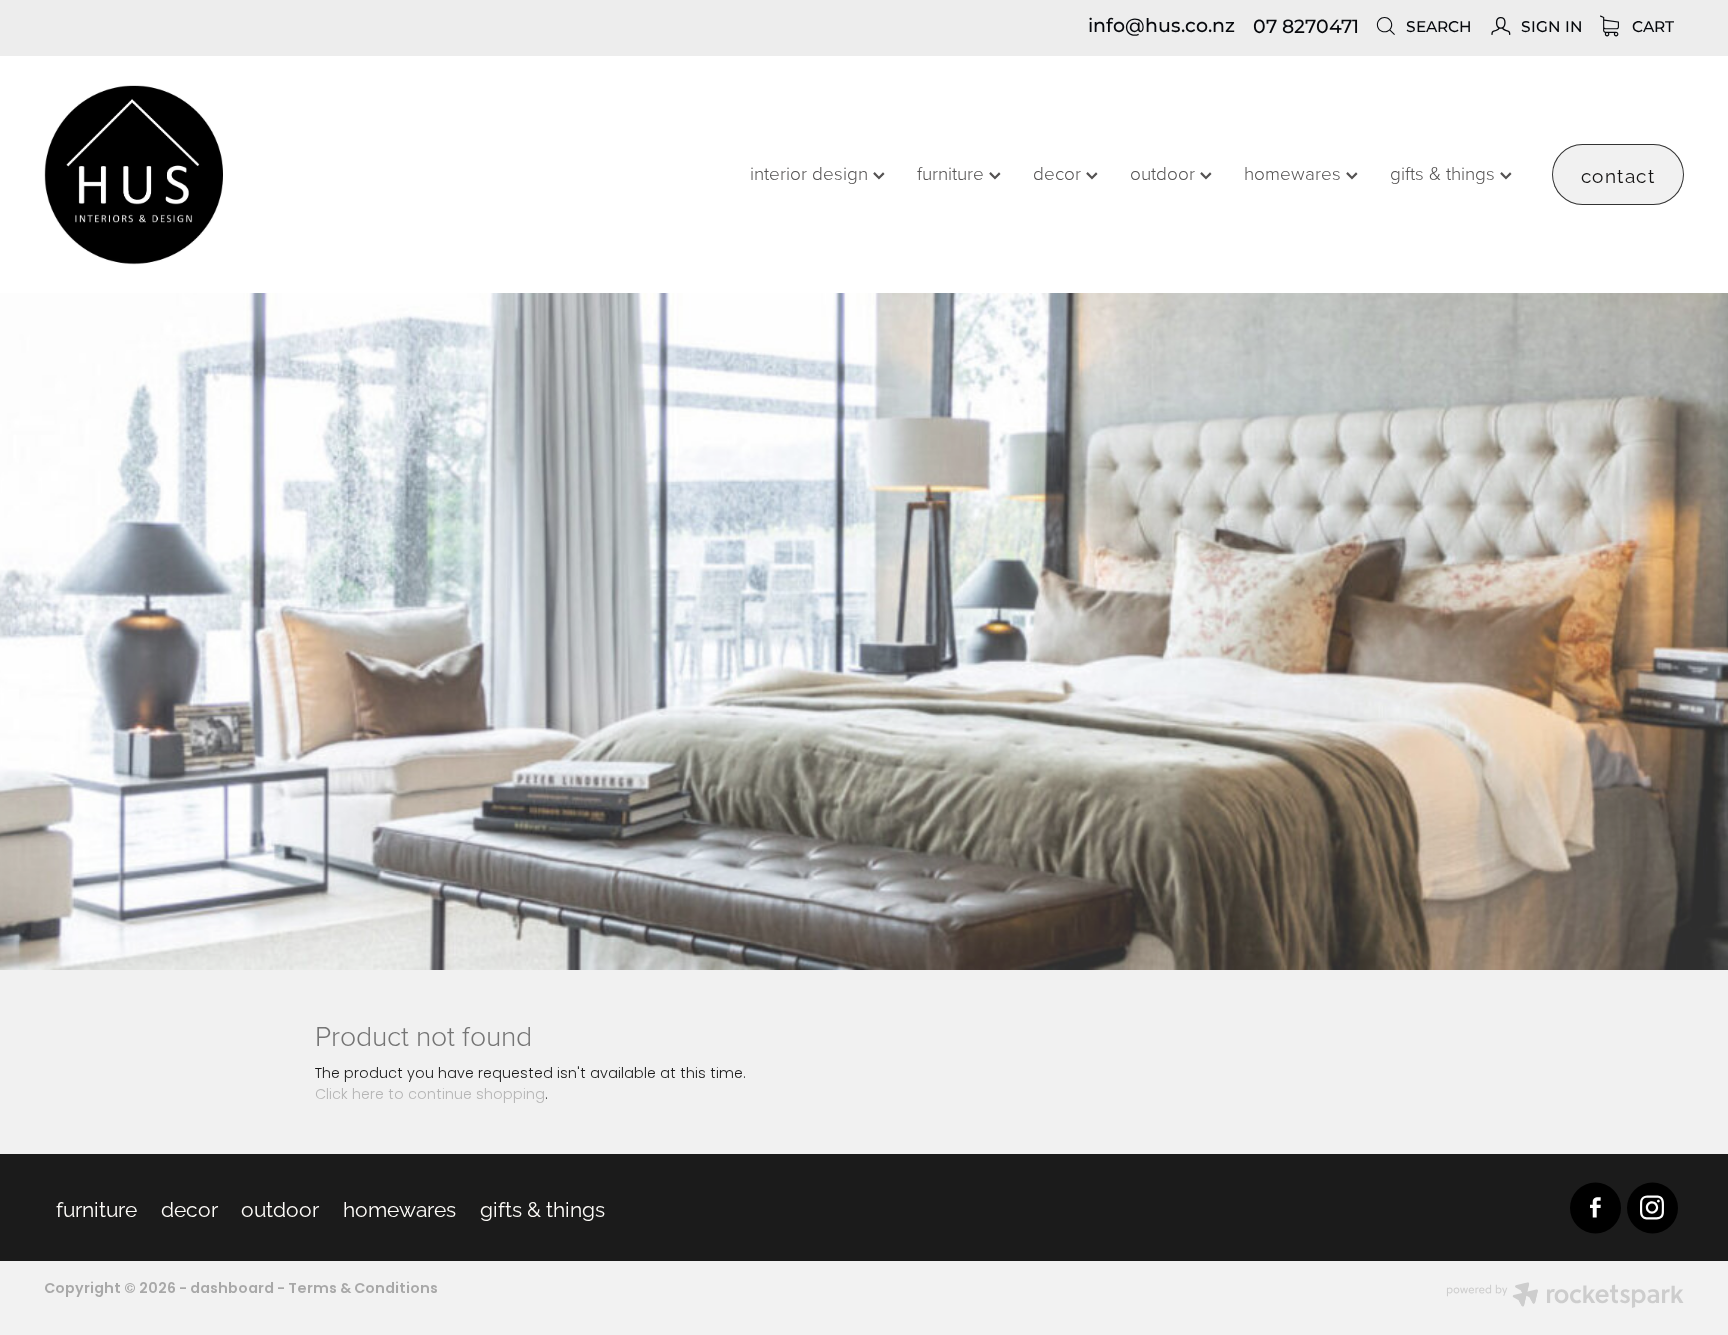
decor (1059, 172)
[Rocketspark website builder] (1565, 1298)
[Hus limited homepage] (208, 175)
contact (1618, 174)
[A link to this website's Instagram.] (1652, 1207)
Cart (1651, 27)
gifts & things (1445, 172)
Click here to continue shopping (430, 1095)
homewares (1295, 172)
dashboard (232, 1289)
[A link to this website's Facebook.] (1595, 1207)
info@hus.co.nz (1161, 27)
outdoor (1165, 172)
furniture (953, 172)
